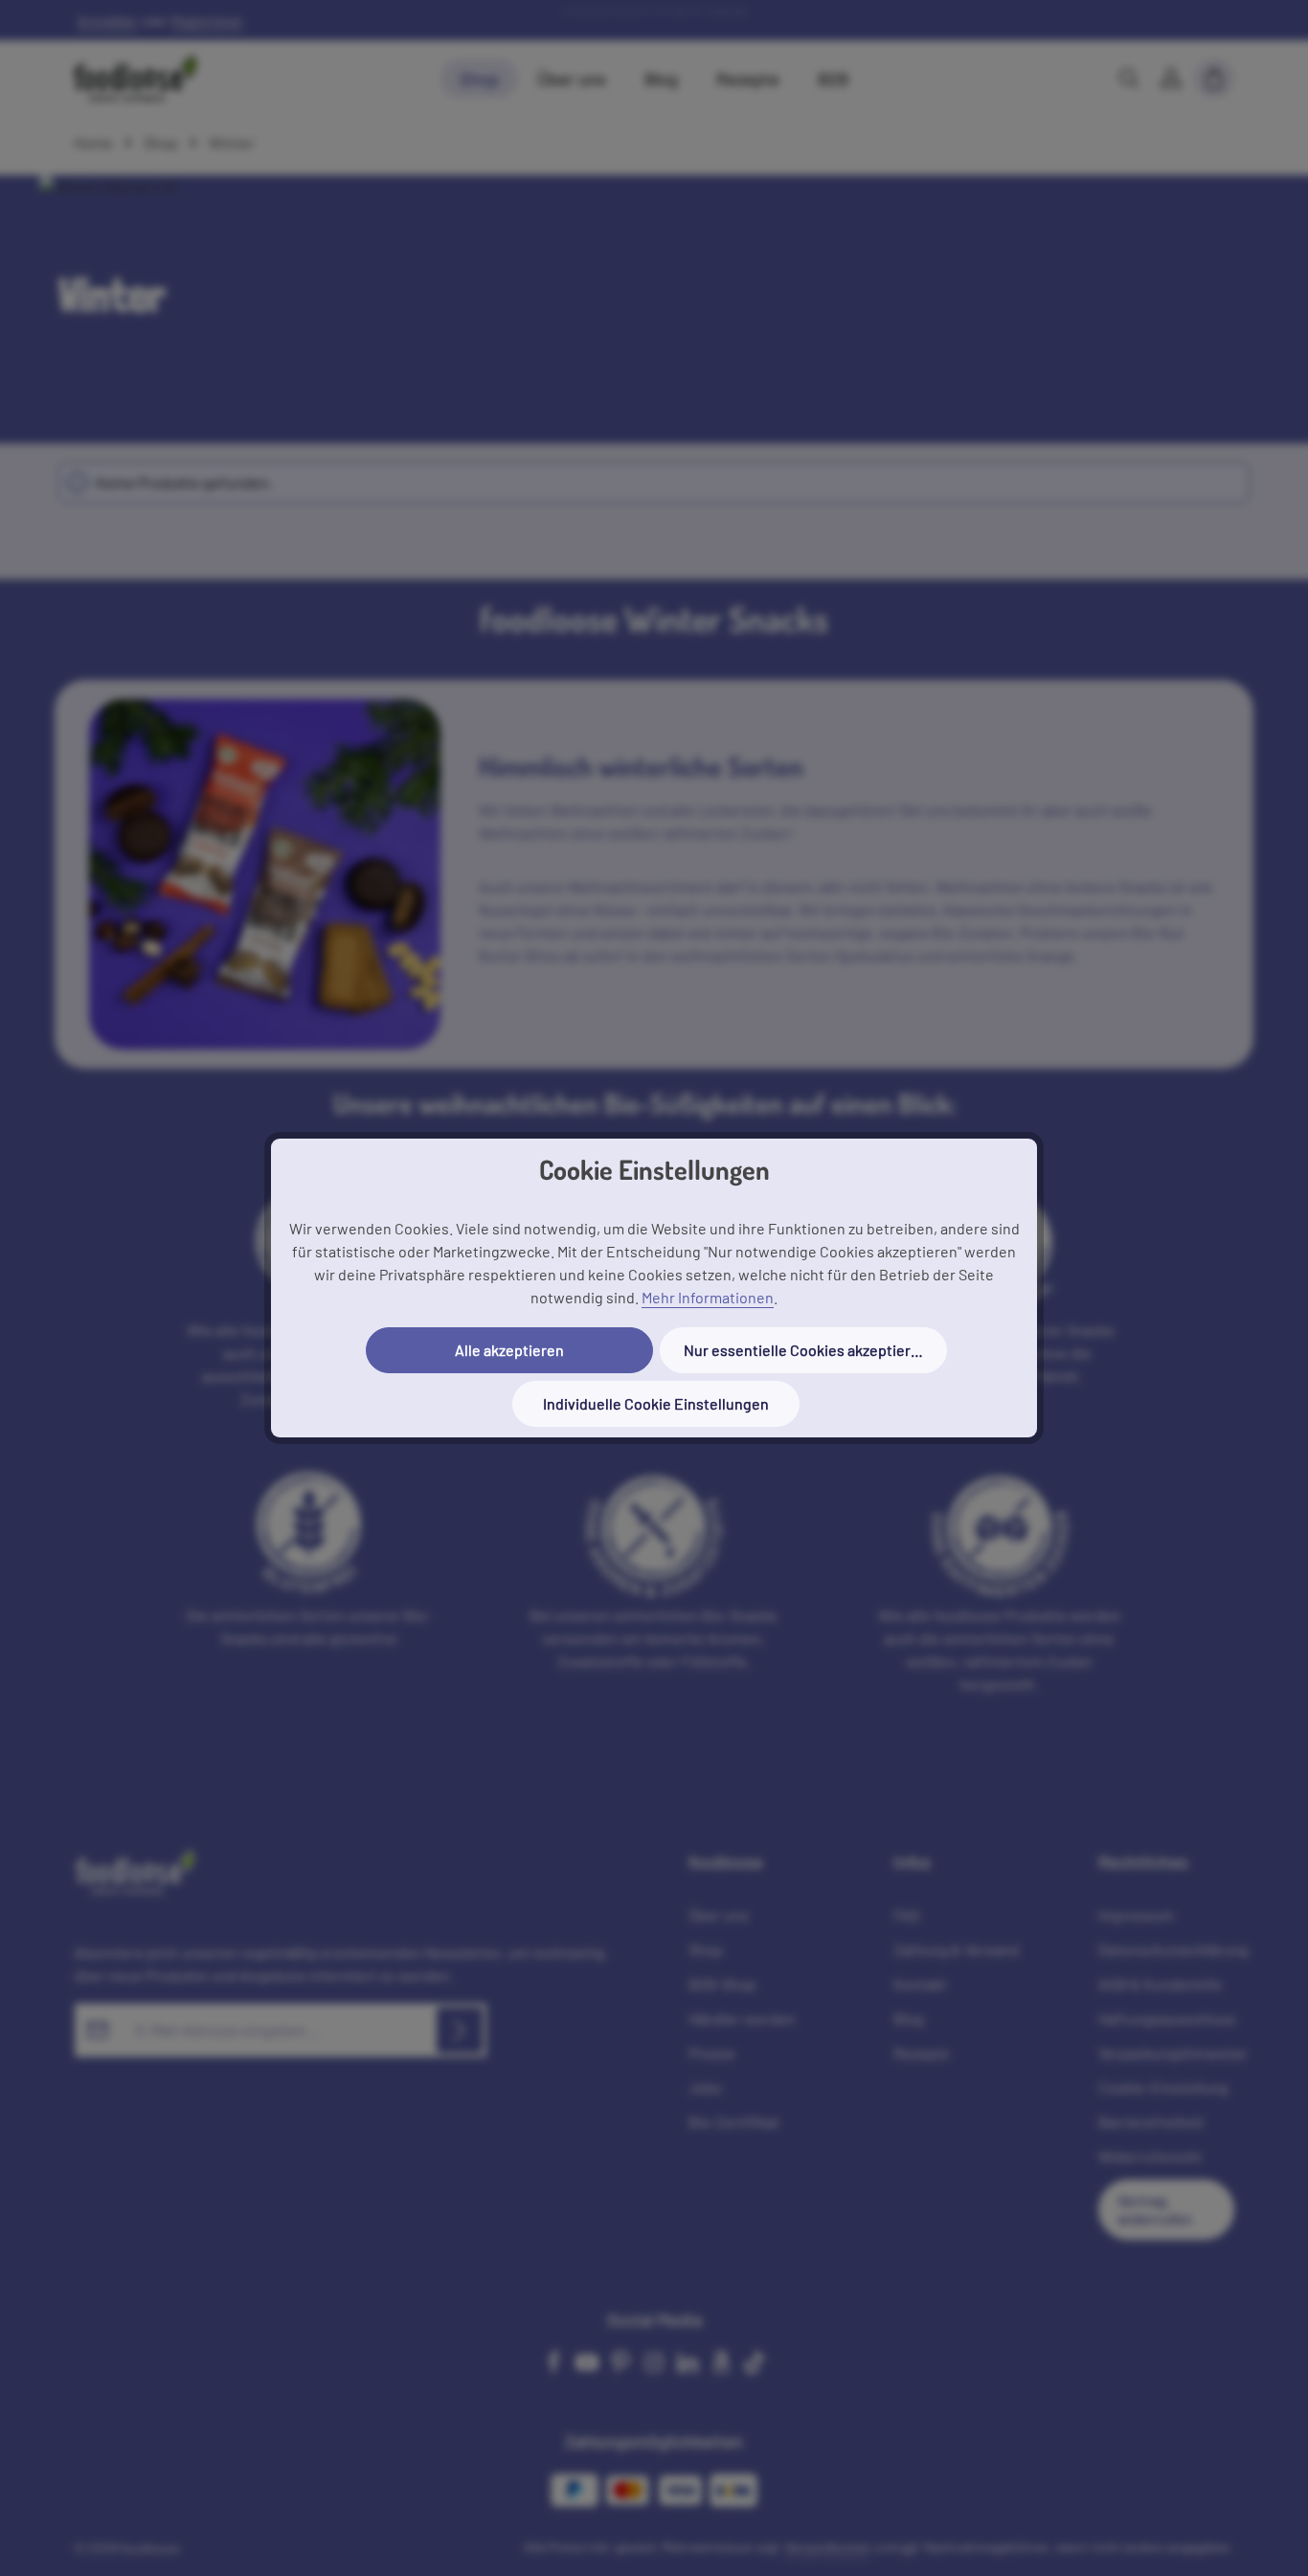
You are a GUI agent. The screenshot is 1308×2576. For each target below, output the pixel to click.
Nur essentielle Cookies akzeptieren (806, 1350)
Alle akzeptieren (509, 1350)
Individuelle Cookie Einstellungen (656, 1403)
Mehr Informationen (708, 1297)
